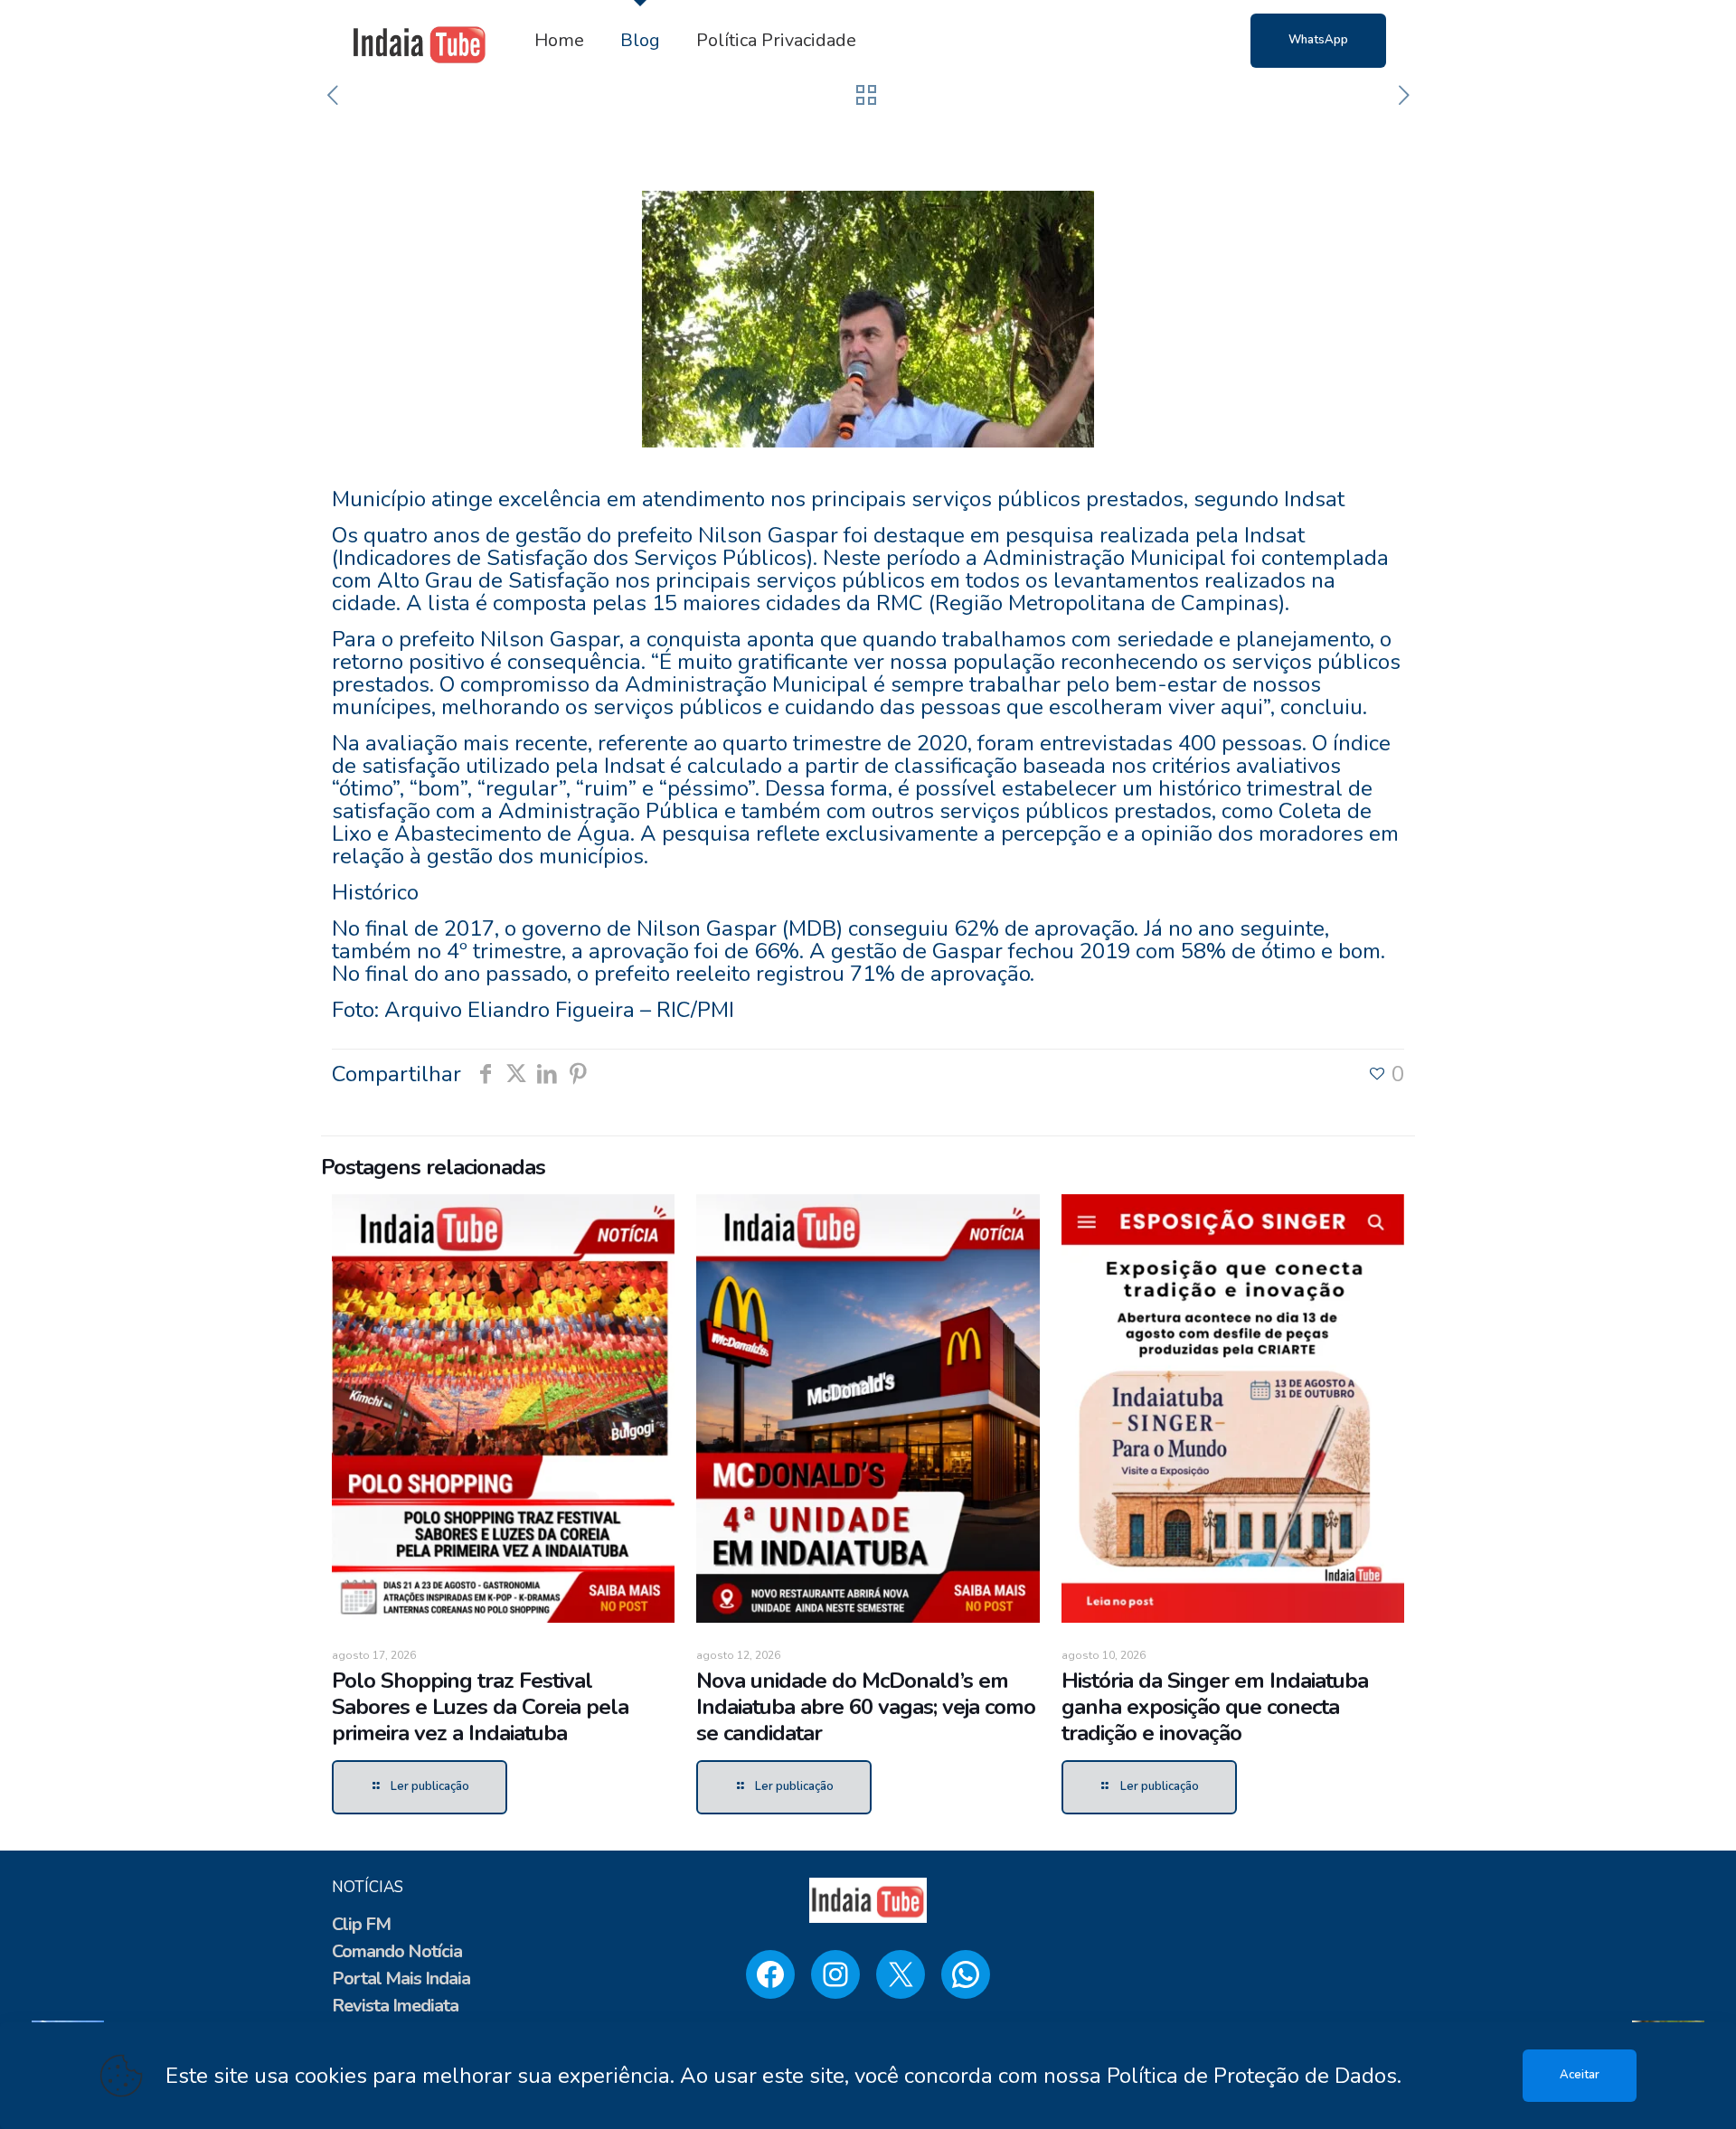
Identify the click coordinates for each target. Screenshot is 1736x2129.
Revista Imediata (395, 2006)
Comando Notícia (397, 1951)
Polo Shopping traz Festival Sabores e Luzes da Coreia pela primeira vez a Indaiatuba (480, 1707)
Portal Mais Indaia (401, 1978)
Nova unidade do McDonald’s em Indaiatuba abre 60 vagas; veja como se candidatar (866, 1707)
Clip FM (361, 1924)
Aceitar (1580, 2075)
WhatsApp (1318, 40)
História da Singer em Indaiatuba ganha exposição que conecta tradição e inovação (1215, 1707)
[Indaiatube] (420, 41)
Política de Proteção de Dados (1252, 2076)
